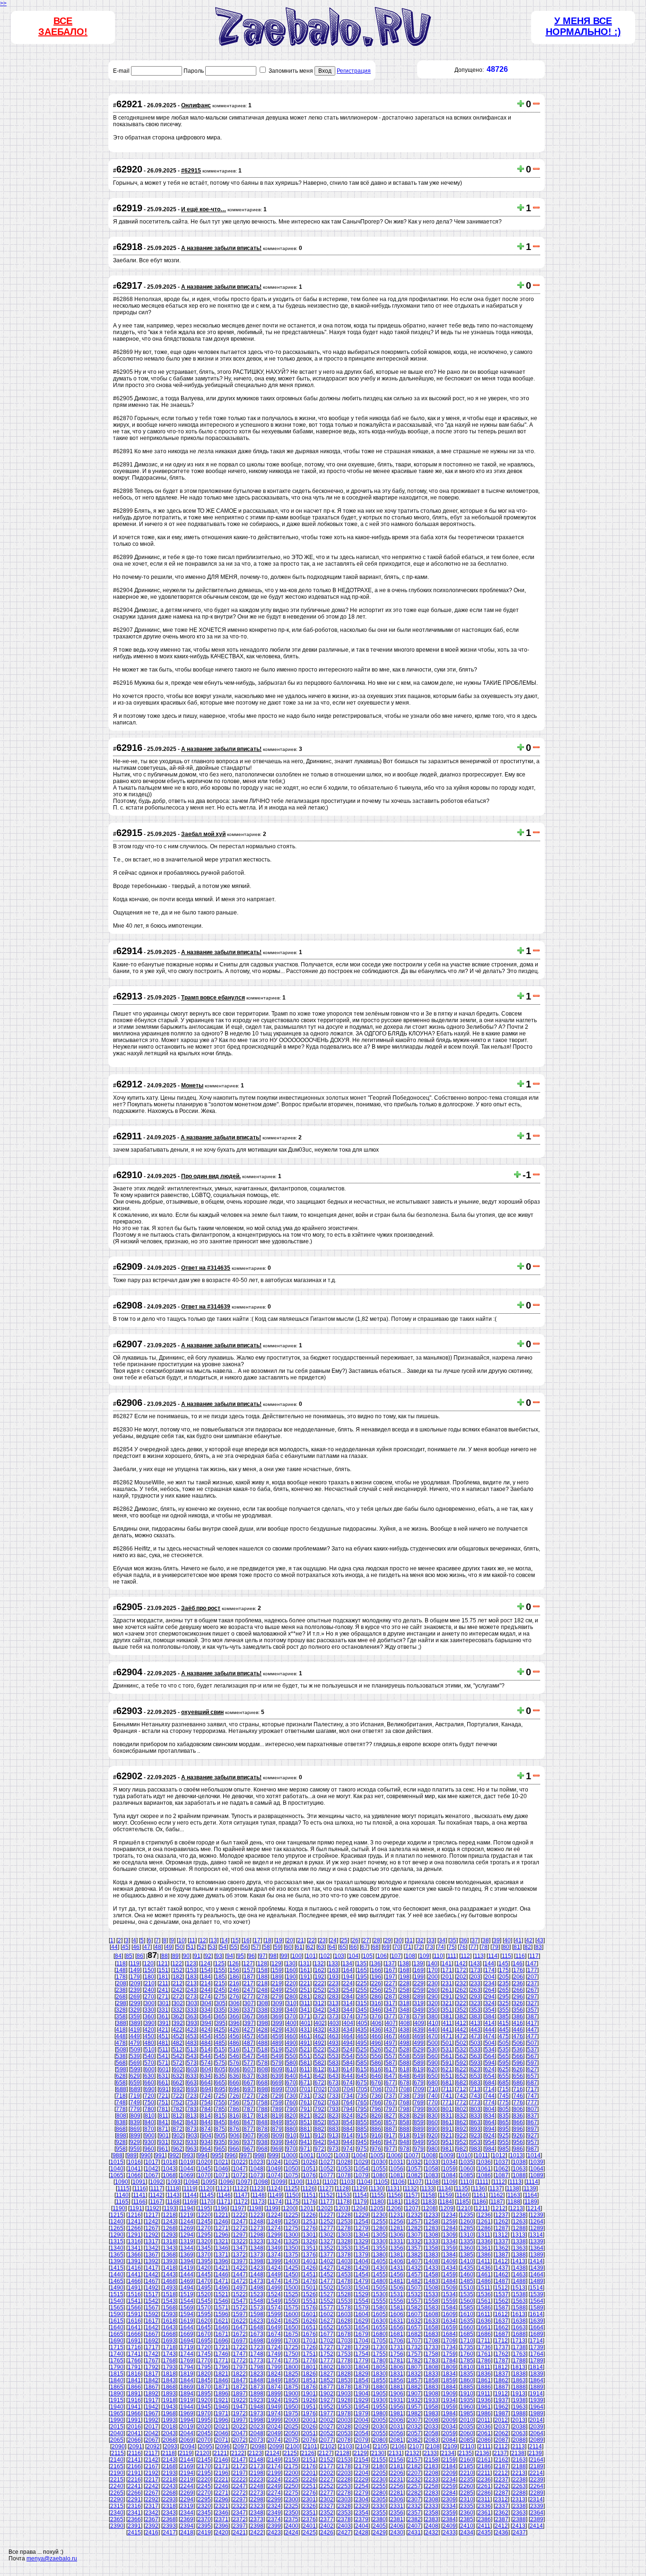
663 (192, 2083)
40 (507, 1940)
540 (149, 2056)
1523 (257, 2294)
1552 (327, 2301)
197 (390, 1977)
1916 (134, 2400)
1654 (362, 2327)
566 (518, 2056)
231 (447, 1983)
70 (397, 1947)
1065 (117, 2175)
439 (419, 2030)
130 (291, 1964)
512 (178, 2050)
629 (135, 2076)
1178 (344, 2202)
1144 (190, 2195)
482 (178, 2043)
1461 (484, 2274)
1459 (449, 2274)
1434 (449, 2268)
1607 (414, 2314)
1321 (222, 2241)
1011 (482, 2155)
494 (348, 2043)
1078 (344, 2175)
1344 (187, 2248)
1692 (152, 2341)
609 (277, 2069)
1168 (173, 2202)
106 (382, 1956)
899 (135, 2136)
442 (461, 2030)
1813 (519, 2367)
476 (518, 2036)
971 (305, 2149)
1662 (502, 2327)
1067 (152, 2175)
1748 (257, 2354)
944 (348, 2142)
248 (263, 1990)
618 (405, 2069)
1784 (449, 2361)
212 (178, 1983)
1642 (152, 2327)
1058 (432, 2169)
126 (234, 1964)
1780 (379, 2361)
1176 (310, 2202)
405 (362, 2023)
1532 (414, 2294)
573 (192, 2063)
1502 (327, 2288)
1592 (152, 2314)
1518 (169, 2294)
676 (376, 2083)
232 (461, 1983)
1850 (292, 2380)
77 (473, 1947)
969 (277, 2149)
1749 (274, 2354)
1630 (379, 2321)
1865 (117, 2387)
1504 (362, 2288)
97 (262, 1956)
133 (333, 1964)
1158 (429, 2195)
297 (532, 1997)
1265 (117, 2228)
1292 (152, 2235)
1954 (362, 2407)
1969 (187, 2413)
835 (504, 2116)
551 (305, 2056)
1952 (327, 2407)
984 (490, 2149)
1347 (239, 2248)
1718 (169, 2347)
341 (305, 2010)
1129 (360, 2188)
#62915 (191, 171)
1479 (362, 2281)
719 (135, 2096)
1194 (187, 2208)
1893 (169, 2394)
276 (234, 1997)
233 (476, 1983)
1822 (239, 2374)
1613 (519, 2314)
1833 (432, 2374)
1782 (414, 2361)
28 (377, 1940)
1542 (152, 2301)
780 (149, 2109)
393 (192, 2023)
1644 (187, 2327)
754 (206, 2102)
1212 (499, 2208)
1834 (449, 2374)
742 (461, 2096)
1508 (432, 2288)
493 (334, 2043)
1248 (257, 2222)
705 (362, 2089)
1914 (536, 2394)
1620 (204, 2321)
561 (447, 2056)
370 (291, 2016)
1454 (362, 2274)
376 (376, 2016)
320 (433, 2003)
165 (362, 1970)
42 (529, 1940)
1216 (134, 2215)
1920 (204, 2400)
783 (192, 2109)
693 (192, 2089)
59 (278, 1947)
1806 (397, 2367)
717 (532, 2089)
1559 (449, 2301)
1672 (239, 2334)
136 (376, 1964)
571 (163, 2063)
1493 (169, 2288)
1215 (117, 2215)
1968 (169, 2413)
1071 (222, 2175)
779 (135, 2109)
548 (263, 2056)
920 (433, 2136)
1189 (531, 2202)
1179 (361, 2202)
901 (164, 2136)
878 (263, 2129)
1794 (187, 2367)
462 (319, 2036)
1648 (257, 2327)
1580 (379, 2308)
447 (532, 2030)
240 (149, 1990)
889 (419, 2129)
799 (419, 2109)
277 (249, 1997)
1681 (397, 2334)
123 (191, 1964)
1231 (397, 2215)
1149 (275, 2195)
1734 (449, 2347)
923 (476, 2136)
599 (135, 2069)
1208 (429, 2208)
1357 (414, 2248)
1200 (289, 2208)
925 (504, 2136)
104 (354, 1956)
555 (362, 2056)
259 (419, 1990)
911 (306, 2136)
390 (150, 2023)
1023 (257, 2162)
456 (234, 2036)
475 (504, 2036)
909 (277, 2136)
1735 (467, 2347)
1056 (397, 2169)
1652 (327, 2327)
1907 (414, 2394)
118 (121, 1964)
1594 (187, 2314)
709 (419, 2089)
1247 (239, 2222)
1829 (362, 2374)
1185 (463, 2202)
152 (178, 1970)
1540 (117, 2301)
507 (532, 2043)
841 (163, 2122)
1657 (414, 2327)
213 (192, 1983)
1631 (397, 2321)
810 (150, 2116)
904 (206, 2136)
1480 (379, 2281)
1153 (344, 2195)
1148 (258, 2195)
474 (490, 2036)
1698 (257, 2341)
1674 (274, 2334)
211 (164, 1983)
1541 (134, 2301)
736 (376, 2096)
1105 (381, 2182)
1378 (344, 2255)
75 (452, 1947)
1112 (499, 2182)
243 (192, 1990)
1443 (169, 2274)
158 (263, 1970)
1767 (152, 2361)
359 (135, 2016)
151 (163, 1970)
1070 (204, 2175)
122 (177, 1964)
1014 (534, 2155)
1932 (414, 2400)
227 (390, 1983)
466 (376, 2036)
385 (504, 2016)
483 (192, 2043)
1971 (222, 2413)
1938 (519, 2400)
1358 (432, 2248)
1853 (344, 2380)
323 (476, 2003)
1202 (324, 2208)
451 (163, 2036)
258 (405, 1990)
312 (319, 2003)
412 (461, 2023)
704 (348, 2089)
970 (291, 2149)
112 (465, 1956)
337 (249, 2010)
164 (348, 1970)
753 (192, 2102)
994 (203, 2155)
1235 (467, 2215)
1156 (395, 2195)
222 (319, 1983)
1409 (449, 2261)
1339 (537, 2241)
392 (178, 2023)
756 (234, 2102)
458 (263, 2036)
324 (490, 2003)
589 (419, 2063)
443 (476, 2030)
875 (220, 2129)
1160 (463, 2195)
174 (490, 1970)
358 (121, 2016)
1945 (204, 2407)
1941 (134, 2407)
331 (163, 2010)
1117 (157, 2188)
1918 (169, 2400)
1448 (257, 2274)
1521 (222, 2294)
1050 (292, 2169)
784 (206, 2109)
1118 (173, 2188)
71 (408, 1947)
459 (277, 2036)
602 (178, 2069)
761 (305, 2102)
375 (362, 2016)
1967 (152, 2413)
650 (433, 2076)
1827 (327, 2374)
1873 (257, 2387)
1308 (432, 2235)
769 (419, 2102)
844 (206, 2122)
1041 (134, 2169)
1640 (117, 2327)
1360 (467, 2248)
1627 (327, 2321)
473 (476, 2036)
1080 (379, 2175)
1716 (134, 2347)
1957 (414, 2407)
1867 (152, 2387)
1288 (519, 2228)
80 (506, 1947)
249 (277, 1990)
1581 (397, 2308)
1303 (344, 2235)
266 (518, 1990)
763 (334, 2102)
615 (362, 2069)
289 (419, 1997)
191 (305, 1977)
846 (234, 2122)
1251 (309, 2222)
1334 (449, 2241)
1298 (257, 2235)
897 (532, 2129)
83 (539, 1947)
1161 (480, 2195)
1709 (449, 2341)
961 (163, 2149)
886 (376, 2129)
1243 (169, 2222)
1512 (501, 2288)
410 (433, 2023)
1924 (274, 2400)
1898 (257, 2394)
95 (241, 1956)
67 (365, 1947)
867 (532, 2122)
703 (334, 2089)
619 (419, 2069)
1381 (397, 2255)
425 (220, 2030)
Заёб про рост (201, 1608)
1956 (397, 2407)
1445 (204, 2274)
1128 (343, 2188)
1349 (274, 2248)
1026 (309, 2162)
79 (495, 1947)
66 (354, 1947)
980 (433, 2149)
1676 (309, 2334)
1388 (519, 2255)
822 (319, 2116)
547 (249, 2056)
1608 (432, 2314)
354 (490, 2010)
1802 (327, 2367)
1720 (204, 2347)
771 (447, 2102)
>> (3, 3)
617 (390, 2069)
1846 (222, 2380)
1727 (327, 2347)
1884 (449, 2387)
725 (220, 2096)
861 (447, 2122)
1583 (432, 2308)
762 (319, 2102)
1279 (362, 2228)
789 (277, 2109)
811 (164, 2116)
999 (274, 2155)
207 (532, 1977)
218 (263, 1983)
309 (277, 2003)
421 (163, 2030)
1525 (292, 2294)
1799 (274, 2367)
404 (348, 2023)
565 (504, 2056)
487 (249, 2043)
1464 (537, 2274)
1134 (445, 2188)
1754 (362, 2354)
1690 (117, 2341)
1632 (414, 2321)
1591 (134, 2314)
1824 (274, 2374)
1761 (484, 2354)
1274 (274, 2228)
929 (135, 2142)
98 (273, 1956)
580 (291, 2063)
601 (164, 2069)
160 (291, 1970)
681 (447, 2083)
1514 (536, 2288)
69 (386, 1947)
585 (362, 2063)
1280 (379, 2228)
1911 (484, 2394)
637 (249, 2076)
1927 (327, 2400)
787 (249, 2109)
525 (362, 2050)
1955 (379, 2407)
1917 (152, 2400)
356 (518, 2010)
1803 (344, 2367)
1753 (344, 2354)
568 (121, 2063)
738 (405, 2096)
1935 (467, 2400)
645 (362, 2076)
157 (249, 1970)
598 (121, 2069)
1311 (484, 2235)
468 (405, 2036)
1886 (484, 2387)
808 (121, 2116)
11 (192, 1940)
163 (334, 1970)
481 (163, 2043)
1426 (309, 2268)
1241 (134, 2222)
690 (150, 2089)
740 (433, 2096)
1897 (239, 2394)
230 (433, 1983)
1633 (432, 2321)
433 (334, 2030)
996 (231, 2155)
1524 (274, 2294)
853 (334, 2122)
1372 (239, 2255)
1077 (327, 2175)
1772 (239, 2361)
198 (405, 1977)
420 (149, 2030)
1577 (327, 2308)
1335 (467, 2241)
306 (235, 2003)
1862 (502, 2380)
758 (263, 2102)
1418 (169, 2268)
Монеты (192, 1086)
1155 (378, 2195)
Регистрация (354, 71)
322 (461, 2003)
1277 (327, 2228)
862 (461, 2122)
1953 (344, 2407)
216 (234, 1983)
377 (390, 2016)
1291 (134, 2235)
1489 (537, 2281)
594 (490, 2063)
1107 (415, 2182)
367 (249, 2016)
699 (277, 2089)
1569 (187, 2308)
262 (461, 1990)
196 (376, 1977)
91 (197, 1956)
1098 (262, 2182)
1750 (292, 2354)
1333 (432, 2241)
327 (532, 2003)
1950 (292, 2407)
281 (305, 1997)
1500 (292, 2288)
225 (362, 1983)
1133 (428, 2188)
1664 (537, 2327)
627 (532, 2069)
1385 (467, 2255)
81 (517, 1947)
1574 (274, 2308)
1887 (502, 2387)
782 (178, 2109)
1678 (344, 2334)
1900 (292, 2394)
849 (277, 2122)
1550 (292, 2301)
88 (165, 1956)
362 (178, 2016)
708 (405, 2089)
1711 (484, 2341)
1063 (519, 2169)
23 (323, 1940)
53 (212, 1947)
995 (217, 2155)
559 (419, 2056)
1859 (449, 2380)
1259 (449, 2222)
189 (277, 1977)
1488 (519, 2281)
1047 (239, 2169)
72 (419, 1947)
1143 (173, 2195)
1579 (362, 2308)
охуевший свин (202, 1712)
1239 (537, 2215)
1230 (379, 2215)
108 (410, 1956)
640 (291, 2076)
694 (206, 2089)
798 (405, 2109)
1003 (342, 2155)
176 (518, 1970)
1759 (449, 2354)
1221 (222, 2215)
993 (188, 2155)
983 (476, 2149)
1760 (467, 2354)
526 (376, 2050)
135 (362, 1964)
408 (405, 2023)
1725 (292, 2347)
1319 (187, 2241)
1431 (397, 2268)
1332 (414, 2241)
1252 (327, 2222)
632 (178, 2076)
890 (433, 2129)
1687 (502, 2334)
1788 (519, 2361)
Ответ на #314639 (206, 1307)
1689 (537, 2334)
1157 (412, 2195)
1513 (519, 2288)
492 (319, 2043)
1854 (362, 2380)
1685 (467, 2334)
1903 (344, 2394)
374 (348, 2016)
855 (362, 2122)
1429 (362, 2268)
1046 (222, 2169)
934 (206, 2142)
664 (206, 2083)
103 (339, 1956)
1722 (239, 2347)
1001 (307, 2155)
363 (192, 2016)
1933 (432, 2400)
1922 (239, 2400)
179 (135, 1977)
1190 (119, 2208)
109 (424, 1956)
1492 (152, 2288)
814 (206, 2116)
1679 (362, 2334)
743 (476, 2096)
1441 (134, 2274)
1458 (432, 2274)
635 (220, 2076)
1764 (537, 2354)
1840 (117, 2380)
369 (277, 2016)
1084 (449, 2175)
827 (390, 2116)
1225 (292, 2215)
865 (504, 2122)
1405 (379, 2261)
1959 (449, 2407)
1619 (187, 2321)
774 (490, 2102)
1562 (502, 2301)
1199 (272, 2208)
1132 (411, 2188)
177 (532, 1970)
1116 (140, 2188)
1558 (432, 2301)
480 (149, 2043)
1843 (169, 2380)
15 (236, 1940)
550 (291, 2056)
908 (263, 2136)
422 (178, 2030)
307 (249, 2003)
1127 (326, 2188)
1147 (241, 2195)
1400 (292, 2261)
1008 (429, 2155)
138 (404, 1964)
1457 (414, 2274)
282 (319, 1997)
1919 (187, 2400)
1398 (257, 2261)
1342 (152, 2248)
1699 (274, 2341)
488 (263, 2043)
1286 (484, 2228)
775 (504, 2102)
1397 (239, 2261)
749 (135, 2102)
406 (377, 2023)
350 (433, 2010)
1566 (134, 2308)
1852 (327, 2380)
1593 (169, 2314)
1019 (187, 2162)
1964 (537, 2407)
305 (221, 2003)
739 (419, 2096)
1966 (134, 2413)
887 (390, 2129)
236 (518, 1983)
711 (447, 2089)
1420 (204, 2268)
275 (220, 1997)
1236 (484, 2215)
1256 (397, 2222)
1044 (187, 2169)
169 (419, 1970)
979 (419, 2149)
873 (192, 2129)
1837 (502, 2374)
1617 (152, 2321)
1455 (379, 2274)
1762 (502, 2354)
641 (305, 2076)
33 (431, 1940)
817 (249, 2116)
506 (518, 2043)
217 (249, 1983)
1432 (414, 2268)
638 (263, 2076)
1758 (432, 2354)
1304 (362, 2235)
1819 (187, 2374)
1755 (379, 2354)
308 (263, 2003)
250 (291, 1990)
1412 (501, 2261)
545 (220, 2056)
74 (441, 1947)
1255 (379, 2222)
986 (518, 2149)
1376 (309, 2255)
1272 (239, 2228)
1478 (344, 2281)
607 (249, 2069)
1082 (414, 2175)
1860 (467, 2380)
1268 (169, 2228)
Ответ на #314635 (206, 1268)
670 (291, 2083)
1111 (483, 2182)
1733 (432, 2347)
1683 (432, 2334)
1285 (467, 2228)
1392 (152, 2261)
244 (206, 1990)
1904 (362, 2394)
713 (476, 2089)
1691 (134, 2341)
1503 (344, 2288)
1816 (134, 2374)
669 (277, 2083)
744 (490, 2096)
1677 (327, 2334)
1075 (292, 2175)
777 (532, 2102)
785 (220, 2109)
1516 (134, 2294)
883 (334, 2129)
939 (277, 2142)
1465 (117, 2281)
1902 (327, 2394)
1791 (134, 2367)
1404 (362, 2261)
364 (206, 2016)
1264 (537, 2222)
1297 (239, 2235)
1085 (467, 2175)
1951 (309, 2407)
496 (376, 2043)
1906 (397, 2394)
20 (290, 1940)
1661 (484, 2327)
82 (528, 1947)
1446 (222, 2274)
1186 (480, 2202)
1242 (152, 2222)
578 (263, 2063)
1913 (519, 2394)
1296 (222, 2235)
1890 (117, 2394)
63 (321, 1947)
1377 (327, 2255)
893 (476, 2129)
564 (490, 2056)
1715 (117, 2347)
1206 (394, 2208)
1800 (292, 2367)
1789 (537, 2361)
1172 (241, 2202)
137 (390, 1964)
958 (121, 2149)
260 (433, 1990)
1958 (432, 2407)
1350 (292, 2248)
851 (305, 2122)
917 (390, 2136)
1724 (274, 2347)
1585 (467, 2308)
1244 (187, 2222)
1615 (117, 2321)
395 (221, 2023)
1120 (206, 2188)
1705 (379, 2341)
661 (163, 2083)
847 (249, 2122)
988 (118, 2155)
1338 (519, 2241)
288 (405, 1997)
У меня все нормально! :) (583, 26)
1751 (309, 2354)
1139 (530, 2188)
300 (150, 2003)
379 (419, 2016)
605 (221, 2069)
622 (461, 2069)
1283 (432, 2228)
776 (518, 2102)
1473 (257, 2281)
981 (447, 2149)
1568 (169, 2308)
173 (476, 1970)
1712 (501, 2341)
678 (405, 2083)
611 (306, 2069)
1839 (537, 2374)
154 (206, 1970)
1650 (292, 2327)
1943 (169, 2407)
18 (268, 1940)
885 (362, 2129)
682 (461, 2083)
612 (319, 2069)
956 (518, 2142)
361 (163, 2016)
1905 (379, 2394)
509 (135, 2050)
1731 (397, 2347)
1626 (309, 2321)
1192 (153, 2208)
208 (121, 1983)
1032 (414, 2162)
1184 (446, 2202)
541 (163, 2056)
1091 (139, 2182)
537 (532, 2050)
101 (311, 1956)
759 (277, 2102)
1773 (257, 2361)
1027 (327, 2162)
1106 (398, 2182)
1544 (187, 2301)
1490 (117, 2288)
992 (174, 2155)
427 (249, 2030)
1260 (467, 2222)
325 (504, 2003)
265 (504, 1990)
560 (433, 2056)
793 (334, 2109)
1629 (362, 2321)
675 (362, 2083)
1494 (187, 2288)
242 (178, 1990)
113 (479, 1956)
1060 (467, 2169)
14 (225, 1940)
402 (320, 2023)
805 (504, 2109)
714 (490, 2089)
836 (518, 2116)
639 (277, 2076)
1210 (464, 2208)
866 (518, 2122)
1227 (327, 2215)
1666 (134, 2334)
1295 (204, 2235)
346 (376, 2010)
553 (334, 2056)
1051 (309, 2169)
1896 (222, 2394)
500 (433, 2043)
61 (299, 1947)
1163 (514, 2195)
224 (348, 1983)
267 (532, 1990)
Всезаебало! (63, 26)
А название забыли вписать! (221, 248)
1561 (484, 2301)
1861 (484, 2380)
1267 (152, 2228)
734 (348, 2096)
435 (362, 2030)
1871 (222, 2387)
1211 (482, 2208)
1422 (239, 2268)
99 (284, 1956)
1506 (397, 2288)
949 (419, 2142)
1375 (292, 2255)
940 (291, 2142)
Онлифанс (196, 105)
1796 (222, 2367)
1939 (537, 2400)
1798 (257, 2367)
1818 (169, 2374)
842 (178, 2122)
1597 (239, 2314)
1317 (152, 2241)
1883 (432, 2387)
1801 (309, 2367)
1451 (309, 2274)
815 (220, 2116)
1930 (379, 2400)
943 (334, 2142)
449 (135, 2036)
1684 (449, 2334)
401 (306, 2023)
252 (319, 1990)
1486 (484, 2281)
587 (390, 2063)
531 (447, 2050)
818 (263, 2116)
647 (390, 2076)
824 (348, 2116)
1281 (397, 2228)
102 (325, 1956)
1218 (169, 2215)
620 (433, 2069)
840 (149, 2122)
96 (252, 1956)
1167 (156, 2202)
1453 (344, 2274)
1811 (484, 2367)
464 (348, 2036)
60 (288, 1947)
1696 (222, 2341)
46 (136, 1947)
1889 (537, 2387)
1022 (239, 2162)
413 (476, 2023)
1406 (397, 2261)
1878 (344, 2387)
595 (504, 2063)
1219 (187, 2215)
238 (121, 1990)
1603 (344, 2314)
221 (305, 1983)
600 (150, 2069)
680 (433, 2083)
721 (163, 2096)
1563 (519, 2301)
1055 (379, 2169)
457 (249, 2036)
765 (362, 2102)
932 (178, 2142)
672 (319, 2083)
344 (348, 2010)
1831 (397, 2374)
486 (234, 2043)
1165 (122, 2202)
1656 (397, 2327)
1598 (257, 2314)
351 (447, 2010)
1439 (537, 2268)
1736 (484, 2347)
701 (306, 2089)
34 (442, 1940)
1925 (292, 2400)
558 (405, 2056)
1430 (379, 2268)
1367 (152, 2255)
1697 (239, 2341)
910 (292, 2136)
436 (376, 2030)
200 (433, 1977)
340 (291, 2010)
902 (178, 2136)
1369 (187, 2255)
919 (419, 2136)
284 (348, 1997)
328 (121, 2010)
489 (277, 2043)
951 (447, 2142)
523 (334, 2050)
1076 (309, 2175)
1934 (449, 2400)
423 (192, 2030)
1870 (204, 2387)
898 (121, 2136)
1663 (519, 2327)
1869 (187, 2387)
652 (461, 2076)
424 (206, 2030)
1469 (187, 2281)
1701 (309, 2341)
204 (490, 1977)
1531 (397, 2294)
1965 (117, 2413)
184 (206, 1977)
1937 (502, 2400)
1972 (239, 2413)
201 (447, 1977)
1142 (156, 2195)
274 (206, 1997)
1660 (467, 2327)
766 (376, 2102)
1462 (502, 2274)
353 (476, 2010)
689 (135, 2089)
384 (490, 2016)
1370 (204, 2255)
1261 (484, 2222)
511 (164, 2050)
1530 (379, 2294)
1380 (379, 2255)
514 (206, 2050)
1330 (379, 2241)
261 (447, 1990)
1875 (292, 2387)
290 (433, 1997)
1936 (484, 2400)
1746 (222, 2354)
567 (532, 2056)
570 (149, 2063)
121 (163, 1964)
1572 (239, 2308)
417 (532, 2023)
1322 (239, 2241)
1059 (449, 2169)
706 (377, 2089)
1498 (257, 2288)
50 (180, 1947)
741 (447, 2096)
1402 (327, 2261)
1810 (467, 2367)
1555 (379, 2301)
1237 (502, 2215)
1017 (152, 2162)
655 (504, 2076)
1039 (537, 2162)
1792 (152, 2367)
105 (368, 1956)
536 (518, 2050)
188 (263, 1977)
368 (263, 2016)
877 (249, 2129)
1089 (537, 2175)
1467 (152, 2281)
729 (277, 2096)
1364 (537, 2248)
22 (312, 1940)
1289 (537, 2228)
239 (135, 1990)
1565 (117, 2308)
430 (291, 2030)
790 (291, 2109)
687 (532, 2083)
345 (362, 2010)
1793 (169, 2367)
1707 (414, 2341)
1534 (449, 2294)
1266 (134, 2228)
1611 (484, 2314)
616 (376, 2069)
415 (504, 2023)
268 (121, 1997)
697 (249, 2089)
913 (334, 2136)
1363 (519, 2248)
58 (267, 1947)
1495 (204, 2288)
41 (518, 1940)
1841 (134, 2380)
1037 (502, 2162)
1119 (190, 2188)
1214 (534, 2208)
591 (447, 2063)
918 (405, 2136)
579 (277, 2063)
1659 (449, 2327)
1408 (432, 2261)
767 (390, 2102)
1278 (344, 2228)
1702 (327, 2341)
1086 (484, 2175)
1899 (274, 2394)
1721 (222, 2347)
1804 (362, 2367)
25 (344, 1940)
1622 (239, 2321)
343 (334, 2010)
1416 (134, 2268)
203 (476, 1977)
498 (405, 2043)
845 (220, 2122)
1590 (117, 2314)
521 (305, 2050)
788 (263, 2109)
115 (506, 1956)
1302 (327, 2235)
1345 (204, 2248)
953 (476, 2142)
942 (319, 2142)
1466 (134, 2281)
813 (192, 2116)
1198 (255, 2208)
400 (292, 2023)
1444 (187, 2274)
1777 (327, 2361)
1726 (309, 2347)
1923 (257, 2400)
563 (476, 2056)
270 (149, 1997)
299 (135, 2003)
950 (433, 2142)
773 (476, 2102)
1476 (309, 2281)
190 (291, 1977)
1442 (152, 2274)
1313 (519, 2235)
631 (163, 2076)
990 (146, 2155)
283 (334, 1997)
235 (504, 1983)
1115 (123, 2188)
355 (504, 2010)
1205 (377, 2208)
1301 (309, 2235)
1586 (484, 2308)
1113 (515, 2182)
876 (234, 2129)
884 (348, 2129)
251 (305, 1990)
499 (419, 2043)
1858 (432, 2380)
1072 (239, 2175)
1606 (397, 2314)
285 (362, 1997)
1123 (258, 2188)
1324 (274, 2241)
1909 (449, 2394)
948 (405, 2142)
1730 (379, 2347)
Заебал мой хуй (203, 834)
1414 (536, 2261)
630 (149, 2076)
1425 (292, 2268)
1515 (117, 2294)
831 (447, 2116)
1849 (274, 2380)
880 (291, 2129)
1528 (344, 2294)
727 (249, 2096)
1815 (117, 2374)
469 (419, 2036)
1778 (344, 2361)
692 (178, 2089)
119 (135, 1964)
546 (234, 2056)
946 (376, 2142)
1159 (446, 2195)
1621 (222, 2321)
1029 (362, 2162)
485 (220, 2043)
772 (461, 2102)
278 (263, 1997)
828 (405, 2116)
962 (178, 2149)
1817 (152, 2374)
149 (135, 1970)
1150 (292, 2195)
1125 (292, 2188)
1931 (397, 2400)
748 (121, 2102)
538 (121, 2056)
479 (135, 2043)
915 (362, 2136)
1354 (362, 2248)
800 (433, 2109)
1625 (292, 2321)
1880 (379, 2387)
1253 (344, 2222)
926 (518, 2136)
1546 (222, 2301)
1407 (414, 2261)
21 (301, 1940)
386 (518, 2016)
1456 (397, 2274)
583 (334, 2063)
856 (376, 2122)
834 (490, 2116)
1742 (152, 2354)
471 (447, 2036)
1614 (536, 2314)
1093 (174, 2182)
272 (178, 1997)
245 (220, 1990)
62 (310, 1947)
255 (362, 1990)
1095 (209, 2182)
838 (121, 2122)
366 (234, 2016)
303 (192, 2003)
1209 (447, 2208)
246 (234, 1990)
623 (476, 2069)
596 (518, 2063)
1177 (327, 2202)
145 (503, 1964)
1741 (134, 2354)
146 (518, 1964)
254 (348, 1990)
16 (246, 1940)
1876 (309, 2387)
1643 (169, 2327)
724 (206, 2096)
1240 (117, 2222)
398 (263, 2023)
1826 (309, 2374)
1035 (467, 2162)
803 (476, 2109)
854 (348, 2122)
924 (490, 2136)
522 (319, 2050)
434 (348, 2030)
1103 (347, 2182)
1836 (484, 2374)
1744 (187, 2354)
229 (419, 1983)
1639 (537, 2321)
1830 (379, 2374)
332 (178, 2010)
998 (259, 2155)
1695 (204, 2341)
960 (149, 2149)
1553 (344, 2301)
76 (463, 1947)
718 (121, 2096)
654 (490, 2076)
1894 (187, 2394)
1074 (274, 2175)
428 (263, 2030)
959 (135, 2149)
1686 (484, 2334)
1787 (502, 2361)
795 (362, 2109)
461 (305, 2036)
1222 (239, 2215)
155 (220, 1970)
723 (192, 2096)
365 (220, 2016)
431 (305, 2030)
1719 (187, 2347)
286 (376, 1997)
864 (490, 2122)
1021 (222, 2162)
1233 (432, 2215)
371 (305, 2016)
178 (121, 1977)
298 (121, 2003)
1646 (222, 2327)
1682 (414, 2334)
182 (178, 1977)
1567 (152, 2308)
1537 (502, 2294)
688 (121, 2089)
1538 (519, 2294)
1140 (122, 2195)
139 (418, 1964)
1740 (117, 2354)
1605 (379, 2314)
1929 (362, 2400)
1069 (187, 2175)
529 (419, 2050)
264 (490, 1990)
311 (306, 2003)
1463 (519, 2274)
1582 (414, 2308)
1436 (484, 2268)
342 (319, 2010)
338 (263, 2010)
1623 (257, 2321)
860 (433, 2122)
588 (405, 2063)
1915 (117, 2400)
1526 (309, 2294)
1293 (169, 2235)
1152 (327, 2195)
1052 (327, 2169)
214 (206, 1983)
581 (305, 2063)
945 (362, 2142)
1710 (467, 2341)
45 (125, 1947)
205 (504, 1977)
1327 (327, 2241)
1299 (274, 2235)
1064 (537, 2169)
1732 (414, 2347)
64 (332, 1947)
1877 (327, 2387)
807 (532, 2109)
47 (147, 1947)
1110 (466, 2182)
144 (489, 1964)
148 (121, 1970)
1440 (117, 2274)
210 (150, 1983)
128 (262, 1964)
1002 (324, 2155)
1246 (222, 2222)
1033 (432, 2162)
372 (319, 2016)
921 (447, 2136)
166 (376, 1970)
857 (390, 2122)
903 (192, 2136)
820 (291, 2116)
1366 (134, 2255)
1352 (327, 2248)
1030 (379, 2162)
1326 (309, 2241)
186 (234, 1977)
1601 (309, 2314)
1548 (257, 2301)
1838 (519, 2374)
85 (129, 1956)
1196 (221, 2208)
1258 (432, 2222)
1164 (531, 2195)
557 (390, 2056)
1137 (496, 2188)
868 (121, 2129)
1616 (134, 2321)
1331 (397, 2241)
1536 (484, 2294)
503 (476, 2043)
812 (178, 2116)
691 (164, 2089)
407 (391, 2023)
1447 (239, 2274)
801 (447, 2109)
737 (390, 2096)
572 (178, 2063)
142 (461, 1964)
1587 (502, 2308)
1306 (397, 2235)
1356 (397, 2248)
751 (163, 2102)
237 (532, 1983)
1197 (238, 2208)
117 (534, 1956)
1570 (204, 2308)
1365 (117, 2255)
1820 (204, 2374)
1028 (344, 2162)
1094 (192, 2182)
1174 (275, 2202)
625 (504, 2069)
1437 (502, 2268)
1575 (292, 2308)
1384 (449, 2255)
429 (277, 2030)
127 (248, 1964)
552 (319, 2056)
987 (532, 2149)
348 (405, 2010)
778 (121, 2109)
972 (319, 2149)
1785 (467, 2361)
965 (220, 2149)
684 (490, 2083)
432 (319, 2030)
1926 (309, 2400)
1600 (292, 2314)
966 (234, 2149)
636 (234, 2076)
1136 (479, 2188)
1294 (187, 2235)
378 (405, 2016)
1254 (362, 2222)
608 (263, 2069)
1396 (222, 2261)
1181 (395, 2202)
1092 (157, 2182)
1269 (187, 2228)
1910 (467, 2394)
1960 (467, 2407)
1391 (134, 2261)
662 (178, 2083)
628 (121, 2076)
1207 (412, 2208)
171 (447, 1970)
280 (291, 1997)
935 (220, 2142)
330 (149, 2010)
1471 (222, 2281)
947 (390, 2142)
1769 (187, 2361)
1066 (134, 2175)
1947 (239, 2407)
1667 (152, 2334)
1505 (379, 2288)
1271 (222, 2228)
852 (319, 2122)
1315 (117, 2241)
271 (163, 1997)
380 (433, 2016)
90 (186, 1956)
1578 (344, 2308)
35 (453, 1940)
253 (334, 1990)
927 (532, 2136)
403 (334, 2023)
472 (461, 2036)
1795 (204, 2367)
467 (390, 2036)
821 (305, 2116)
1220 (204, 2215)
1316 (134, 2241)
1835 (467, 2374)
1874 (274, 2387)
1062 (502, 2169)
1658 (432, 2327)
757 (249, 2102)
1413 (519, 2261)
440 (433, 2030)
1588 (519, 2308)
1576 (309, 2308)
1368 (169, 2255)
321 (447, 2003)
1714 (536, 2341)
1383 (432, 2255)
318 (405, 2003)
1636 (484, 2321)
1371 (222, 2255)
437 (390, 2030)
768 (405, 2102)
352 (461, 2010)
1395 (204, 2261)
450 (149, 2036)
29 (388, 1940)
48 (158, 1947)
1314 (536, 2235)
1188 (514, 2202)
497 (390, 2043)
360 (149, 2016)
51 (191, 1947)
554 (348, 2056)
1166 (139, 2202)
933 (192, 2142)
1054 (362, 2169)
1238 (519, 2215)
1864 (537, 2380)
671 (305, 2083)
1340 (117, 2248)
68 (375, 1947)
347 (390, 2010)
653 (476, 2076)
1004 (359, 2155)
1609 (449, 2314)
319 (419, 2003)
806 (518, 2109)
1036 (484, 2162)
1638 (519, 2321)
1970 (204, 2413)
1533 (432, 2294)
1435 (467, 2268)
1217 (152, 2215)
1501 (309, 2288)
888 (405, 2129)
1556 (397, 2301)
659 (135, 2083)
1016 (134, 2162)
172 (461, 1970)
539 (135, 2056)
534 (490, 2050)
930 (149, 2142)
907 (249, 2136)
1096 (227, 2182)
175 (504, 1970)
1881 (397, 2387)
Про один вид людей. (211, 1176)
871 (163, 2129)
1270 (204, 2228)
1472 (239, 2281)
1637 (502, 2321)
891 (447, 2129)
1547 (239, 2301)
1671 (222, 2334)
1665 (117, 2334)
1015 (117, 2162)
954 (490, 2142)
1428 (344, 2268)
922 (461, 2136)
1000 (289, 2155)
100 (297, 1956)
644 (348, 2076)
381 (447, 2016)
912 (319, 2136)
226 (376, 1983)
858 (405, 2122)
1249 (274, 2222)
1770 (204, 2361)
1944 (187, 2407)
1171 (224, 2202)
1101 (313, 2182)
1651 (309, 2327)
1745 (204, 2354)
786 (234, 2109)
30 (399, 1940)
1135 (462, 2188)
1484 (449, 2281)
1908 (432, 2394)
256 (376, 1990)
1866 (134, 2387)
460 (291, 2036)
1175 (292, 2202)
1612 (501, 2314)
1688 (519, 2334)
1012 (499, 2155)
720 (149, 2096)
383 (476, 2016)
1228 (344, 2215)
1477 (327, 2281)
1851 (309, 2380)
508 (121, 2050)
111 (452, 1956)
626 (518, 2069)
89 (175, 1956)
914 (348, 2136)
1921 (222, 2400)
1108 (432, 2182)
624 (490, 2069)
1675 (292, 2334)
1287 (502, 2228)
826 (376, 2116)
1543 (169, 2301)
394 (206, 2023)
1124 (275, 2188)
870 (149, 2129)
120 (149, 1964)
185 (220, 1977)
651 (447, 2076)
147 (532, 1964)
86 (140, 1956)
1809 (449, 2367)
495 (362, 2043)
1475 (292, 2281)
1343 (169, 2248)
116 (520, 1956)
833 (476, 2116)
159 (277, 1970)
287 (390, 1997)
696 (235, 2089)
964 (206, 2149)
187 (249, 1977)
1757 (414, 2354)
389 (135, 2023)
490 (291, 2043)
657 (532, 2076)
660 (149, 2083)
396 (235, 2023)
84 (118, 1956)
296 (518, 1997)
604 (206, 2069)
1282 (414, 2228)
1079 (362, 2175)
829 (419, 2116)
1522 (239, 2294)
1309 (449, 2235)
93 (219, 1956)
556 (376, 2056)
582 (319, 2063)
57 (256, 1947)
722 (178, 2096)
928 (121, 2142)
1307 (414, 2235)
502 (461, 2043)
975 (362, 2149)
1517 (152, 2294)
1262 (502, 2222)
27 (366, 1940)
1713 (519, 2341)
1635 (467, 2321)
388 (121, 2023)
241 (163, 1990)
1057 (414, 2169)
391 (164, 2023)
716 (518, 2089)
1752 (327, 2354)
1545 (204, 2301)
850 (291, 2122)
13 (214, 1940)
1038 (519, 2162)
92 (208, 1956)
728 (263, 2096)
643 (334, 2076)
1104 (364, 2182)
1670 (204, 2334)
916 (376, 2136)
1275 (292, 2228)
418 (121, 2030)
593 (476, 2063)
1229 (362, 2215)
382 (461, 2016)
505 (504, 2043)
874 (206, 2129)
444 (490, 2030)
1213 (516, 2208)
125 (220, 1964)
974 (348, 2149)
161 (305, 1970)
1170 (207, 2202)
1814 (536, 2367)
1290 (117, 2235)
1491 (134, 2288)
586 (376, 2063)
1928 (344, 2400)
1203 (342, 2208)
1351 (309, 2248)
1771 (222, 2361)
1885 (467, 2387)
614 (348, 2069)
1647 (239, 2327)
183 (192, 1977)
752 (178, 2102)
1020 (204, 2162)
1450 (292, 2274)
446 (518, 2030)
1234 (449, 2215)
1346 (222, 2248)
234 (490, 1983)
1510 (467, 2288)
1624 (274, 2321)
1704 (362, 2341)
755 (220, 2102)
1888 (519, 2387)
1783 (432, 2361)
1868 (169, 2387)
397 (249, 2023)
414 (490, 2023)
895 (504, 2129)
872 (178, 2129)
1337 (502, 2241)
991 (160, 2155)
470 (433, 2036)
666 (234, 2083)
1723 (257, 2347)
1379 (362, 2255)
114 (493, 1956)
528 (405, 2050)
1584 (449, 2308)
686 (518, 2083)
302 (178, 2003)
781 (163, 2109)
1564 (537, 2301)
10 (182, 1940)
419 (135, 2030)
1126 (309, 2188)
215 (220, 1983)
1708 (432, 2341)
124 (205, 1964)
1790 (117, 2367)
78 (484, 1947)
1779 (362, 2361)
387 (532, 2016)
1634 (449, 2321)
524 (348, 2050)
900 (150, 2136)
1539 (537, 2294)
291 (447, 1997)
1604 (362, 2314)
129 (276, 1964)
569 (135, 2063)
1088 (519, 2175)
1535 (467, 2294)
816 (234, 2116)
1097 (244, 2182)
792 (319, 2109)
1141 (139, 2195)
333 (192, 2010)
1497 (239, 2288)
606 (235, 2069)
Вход (325, 71)
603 (192, 2069)
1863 (519, 2380)
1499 (274, 2288)
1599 (274, 2314)
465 (362, 2036)
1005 (377, 2155)
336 (234, 2010)
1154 (361, 2195)
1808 (432, 2367)
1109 (450, 2182)
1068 (169, 2175)
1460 (467, 2274)
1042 (152, 2169)
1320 (204, 2241)
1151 (310, 2195)
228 (405, 1983)
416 (518, 2023)
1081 (397, 2175)
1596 (222, 2314)
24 (333, 1940)
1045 (204, 2169)
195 (362, 1977)
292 (461, 1997)
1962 (502, 2407)
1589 (537, 2308)
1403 (344, 2261)
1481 (397, 2281)
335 (220, 2010)
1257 (414, 2222)
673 (334, 2083)
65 (343, 1947)
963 (192, 2149)
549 (277, 2056)
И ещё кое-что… (204, 209)
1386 (484, 2255)
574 (206, 2063)
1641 (134, 2327)
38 (486, 1940)
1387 (502, 2255)
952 (461, 2142)
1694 (187, 2341)
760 (291, 2102)
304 (206, 2003)
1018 (169, 2162)
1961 (484, 2407)
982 (461, 2149)
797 (390, 2109)
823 (334, 2116)
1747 (239, 2354)
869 (135, 2129)
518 (263, 2050)
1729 (362, 2347)
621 (447, 2069)
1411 (484, 2261)
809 (135, 2116)
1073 (257, 2175)
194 (348, 1977)
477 (532, 2036)
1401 (309, 2261)
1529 (362, 2294)
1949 (274, 2407)
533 (476, 2050)
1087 (502, 2175)
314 (348, 2003)
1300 (292, 2235)
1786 (484, 2361)
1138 (513, 2188)
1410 (467, 2261)
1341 (134, 2248)
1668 (169, 2334)
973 (334, 2149)
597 (532, 2063)
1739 (537, 2347)
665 (220, 2083)
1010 (464, 2155)
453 (192, 2036)
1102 (330, 2182)
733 (334, 2096)
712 (461, 2089)
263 (476, 1990)
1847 (239, 2380)
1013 (516, 2155)
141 (447, 1964)
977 (390, 2149)
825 (362, 2116)
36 (464, 1940)
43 (540, 1940)
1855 (379, 2380)
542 (178, 2056)
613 (334, 2069)
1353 (344, 2248)
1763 (519, 2354)
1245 (204, 2222)
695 (221, 2089)
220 (291, 1983)
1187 (497, 2202)
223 (334, 1983)
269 (135, 1997)
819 (277, 2116)
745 (504, 2096)
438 (405, 2030)
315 (362, 2003)
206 (518, 1977)
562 (461, 2056)
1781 (397, 2361)
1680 (379, 2334)
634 (206, 2076)
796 (376, 2109)
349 (419, 2010)
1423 (257, 2268)
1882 (414, 2387)
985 (504, 2149)
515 (220, 2050)
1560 (467, 2301)
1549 (274, 2301)
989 (132, 2155)
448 (121, 2036)
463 (334, 2036)
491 (305, 2043)
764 (348, 2102)
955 (504, 2142)
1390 (117, 2261)
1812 (501, 2367)
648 (405, 2076)
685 (504, 2083)
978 (405, 2149)
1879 (362, 2387)
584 (348, 2063)
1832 (414, 2374)
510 (150, 2050)
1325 (292, 2241)
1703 (344, 2341)
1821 (222, 2374)
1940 (117, 2407)
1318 (169, 2241)
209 (135, 1983)
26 (355, 1940)
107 (396, 1956)
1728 (344, 2347)
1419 (187, 2268)
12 (203, 1940)
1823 (257, 2374)
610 (292, 2069)
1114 (532, 2182)
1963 (519, 2407)
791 (305, 2109)
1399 (274, 2261)
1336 (484, 2241)
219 (277, 1983)
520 (291, 2050)
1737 (502, 2347)
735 (362, 2096)
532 (461, 2050)
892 (461, 2129)
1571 (222, 2308)
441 (447, 2030)
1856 (397, 2380)
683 (476, 2083)
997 (245, 2155)
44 (114, 1947)
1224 (274, 2215)
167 (390, 1970)
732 (319, 2096)
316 (376, 2003)
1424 (274, 2268)
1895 (204, 2394)
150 (149, 1970)
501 (447, 2043)
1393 (169, 2261)
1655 (379, 2327)
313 (334, 2003)
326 (518, 2003)
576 (234, 2063)
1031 (397, 2162)
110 (438, 1956)
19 (279, 1940)
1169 (190, 2202)
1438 (519, 2268)
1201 (307, 2208)
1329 (362, 2241)
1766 (134, 2361)
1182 (412, 2202)
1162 (497, 2195)
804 (490, 2109)
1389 (537, 2255)
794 (348, 2109)
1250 (292, 2222)
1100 (296, 2182)
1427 (327, 2268)
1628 (344, 2321)
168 (405, 1970)
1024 (274, 2162)
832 (461, 2116)
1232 (414, 2215)
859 (419, 2122)
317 (390, 2003)
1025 (292, 2162)
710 (433, 2089)
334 (206, 2010)
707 (391, 2089)
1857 (414, 2380)
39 (497, 1940)
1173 (258, 2202)
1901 (309, 2394)
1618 (169, 2321)
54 (223, 1947)
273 (192, 1997)
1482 (414, 2281)
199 (419, 1977)
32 (420, 1940)
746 (518, 2096)
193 (334, 1977)
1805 (379, 2367)
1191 (136, 2208)
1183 (429, 2202)
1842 (152, 2380)
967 (249, 2149)
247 (249, 1990)
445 (504, 2030)
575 (220, 2063)
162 (319, 1970)
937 (249, 2142)
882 (319, 2129)
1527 (327, 2294)
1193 (170, 2208)
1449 (274, 2274)
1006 (394, 2155)
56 (245, 1947)
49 (169, 1947)
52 (201, 1947)
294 (490, 1997)
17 (257, 1940)
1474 (274, 2281)
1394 (187, 2261)
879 (277, 2129)
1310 (467, 2235)
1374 (274, 2255)
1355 (379, 2248)
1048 (257, 2169)
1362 (502, 2248)
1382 (414, 2255)
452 (178, 2036)
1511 (484, 2288)
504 (490, 2043)
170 (433, 1970)
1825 (292, 2374)
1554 (362, 2301)
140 (432, 1964)
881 (305, 2129)
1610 (467, 2314)
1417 (152, 2268)
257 (390, 1990)
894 (490, 2129)
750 (149, 2102)
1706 (397, 2341)
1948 (257, 2407)
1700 (292, 2341)
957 (532, 2142)
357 (532, 2010)
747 (532, 2096)
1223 (257, 2215)
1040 (117, 2169)
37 (475, 1940)
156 (234, 1970)
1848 (257, 2380)
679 (419, 2083)
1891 (134, 2394)
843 (192, 2122)
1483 (432, 2281)
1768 (169, 2361)
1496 (222, 2288)
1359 (449, 2248)
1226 (309, 2215)
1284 (449, 2228)
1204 (359, 2208)
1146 (224, 2195)
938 (263, 2142)
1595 (204, 2314)
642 (319, 2076)
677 (390, 2083)
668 (263, 2083)
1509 (449, 2288)
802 (461, 2109)
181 (163, 1977)
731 (305, 2096)
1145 (207, 2195)
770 (433, 2102)
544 (206, 2056)
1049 (274, 2169)
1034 (449, 2162)
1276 (309, 2228)
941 (305, 2142)
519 (277, 2050)
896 (518, 2129)
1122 (240, 2188)
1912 (501, 2394)
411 (447, 2023)
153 (192, 1970)
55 (234, 1947)
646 (376, 2076)
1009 (447, 2155)
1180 (378, 2202)
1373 (257, 2255)
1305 (379, 2235)
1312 (501, 2235)
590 (433, 2063)
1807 (414, 2367)
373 (334, 2016)
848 (263, 2122)
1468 (169, 2281)
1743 (169, 2354)
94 (230, 1956)
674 (348, 2083)
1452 (327, 2274)
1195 (204, 2208)
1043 (169, 2169)
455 (220, 2036)
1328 (344, 2241)
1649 (274, 2327)
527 (390, 2050)
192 (319, 1977)
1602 (327, 2314)
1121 (223, 2188)
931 (163, 2142)
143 (475, 1964)
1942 (152, 2407)
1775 (292, 2361)
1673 (257, 2334)
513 (192, 2050)
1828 (344, 2374)
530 (433, 2050)
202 (461, 1977)
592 (461, 2063)
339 (277, 2010)
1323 (257, 2241)
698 (263, 2089)
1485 (467, 2281)
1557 (414, 2301)
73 (430, 1947)
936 (234, 2142)
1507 (414, 2288)
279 (277, 1997)
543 (192, 2056)
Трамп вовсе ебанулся (213, 998)
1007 (412, 2155)
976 (376, 2149)
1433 (432, 2268)
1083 (432, 2175)
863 (476, 2122)
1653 (344, 2327)
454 (206, 2036)
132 (319, 1964)
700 (292, 2089)
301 (164, 2003)
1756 (397, 2354)
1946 (222, 2407)
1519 (187, 2294)
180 (149, 1977)
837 (532, 2116)
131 (305, 1964)
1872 (239, 2387)
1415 (117, 2268)
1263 (519, 2222)
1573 (257, 2308)
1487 (502, 2281)
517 (249, 2050)
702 (320, 2089)
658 (121, 2083)
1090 (122, 2182)
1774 (274, 2361)
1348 (257, 2248)
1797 (239, 2367)
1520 (204, 2294)
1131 (394, 2188)
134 (347, 1964)
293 (476, 1997)
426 (234, 2030)
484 (206, 2043)
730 (291, 2096)
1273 (257, 2228)
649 (419, 2076)
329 (135, 2010)
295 (504, 1997)
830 (433, 2116)
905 (221, 2136)
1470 (204, 2281)
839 (135, 2122)
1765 (117, 2361)
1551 (309, 2301)
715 (504, 2089)
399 (277, 2023)
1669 (187, 2334)
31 (410, 1940)
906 (235, 2136)
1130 (377, 2188)
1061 (484, 2169)
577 (249, 2063)
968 (263, 2149)
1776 (309, 2361)
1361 (484, 2248)
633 (192, 2076)
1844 (187, 2380)
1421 (222, 2268)
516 (234, 2050)
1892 (152, 2394)
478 (121, 2043)
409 (419, 2023)
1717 (152, 2347)
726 (234, 2096)
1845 (204, 2380)
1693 (169, 2341)
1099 (279, 2182)
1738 (519, 2347)
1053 (344, 2169)
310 (292, 2003)
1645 (204, 2327)
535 (504, 2050)
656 (518, 2076)
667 (249, 2083)
